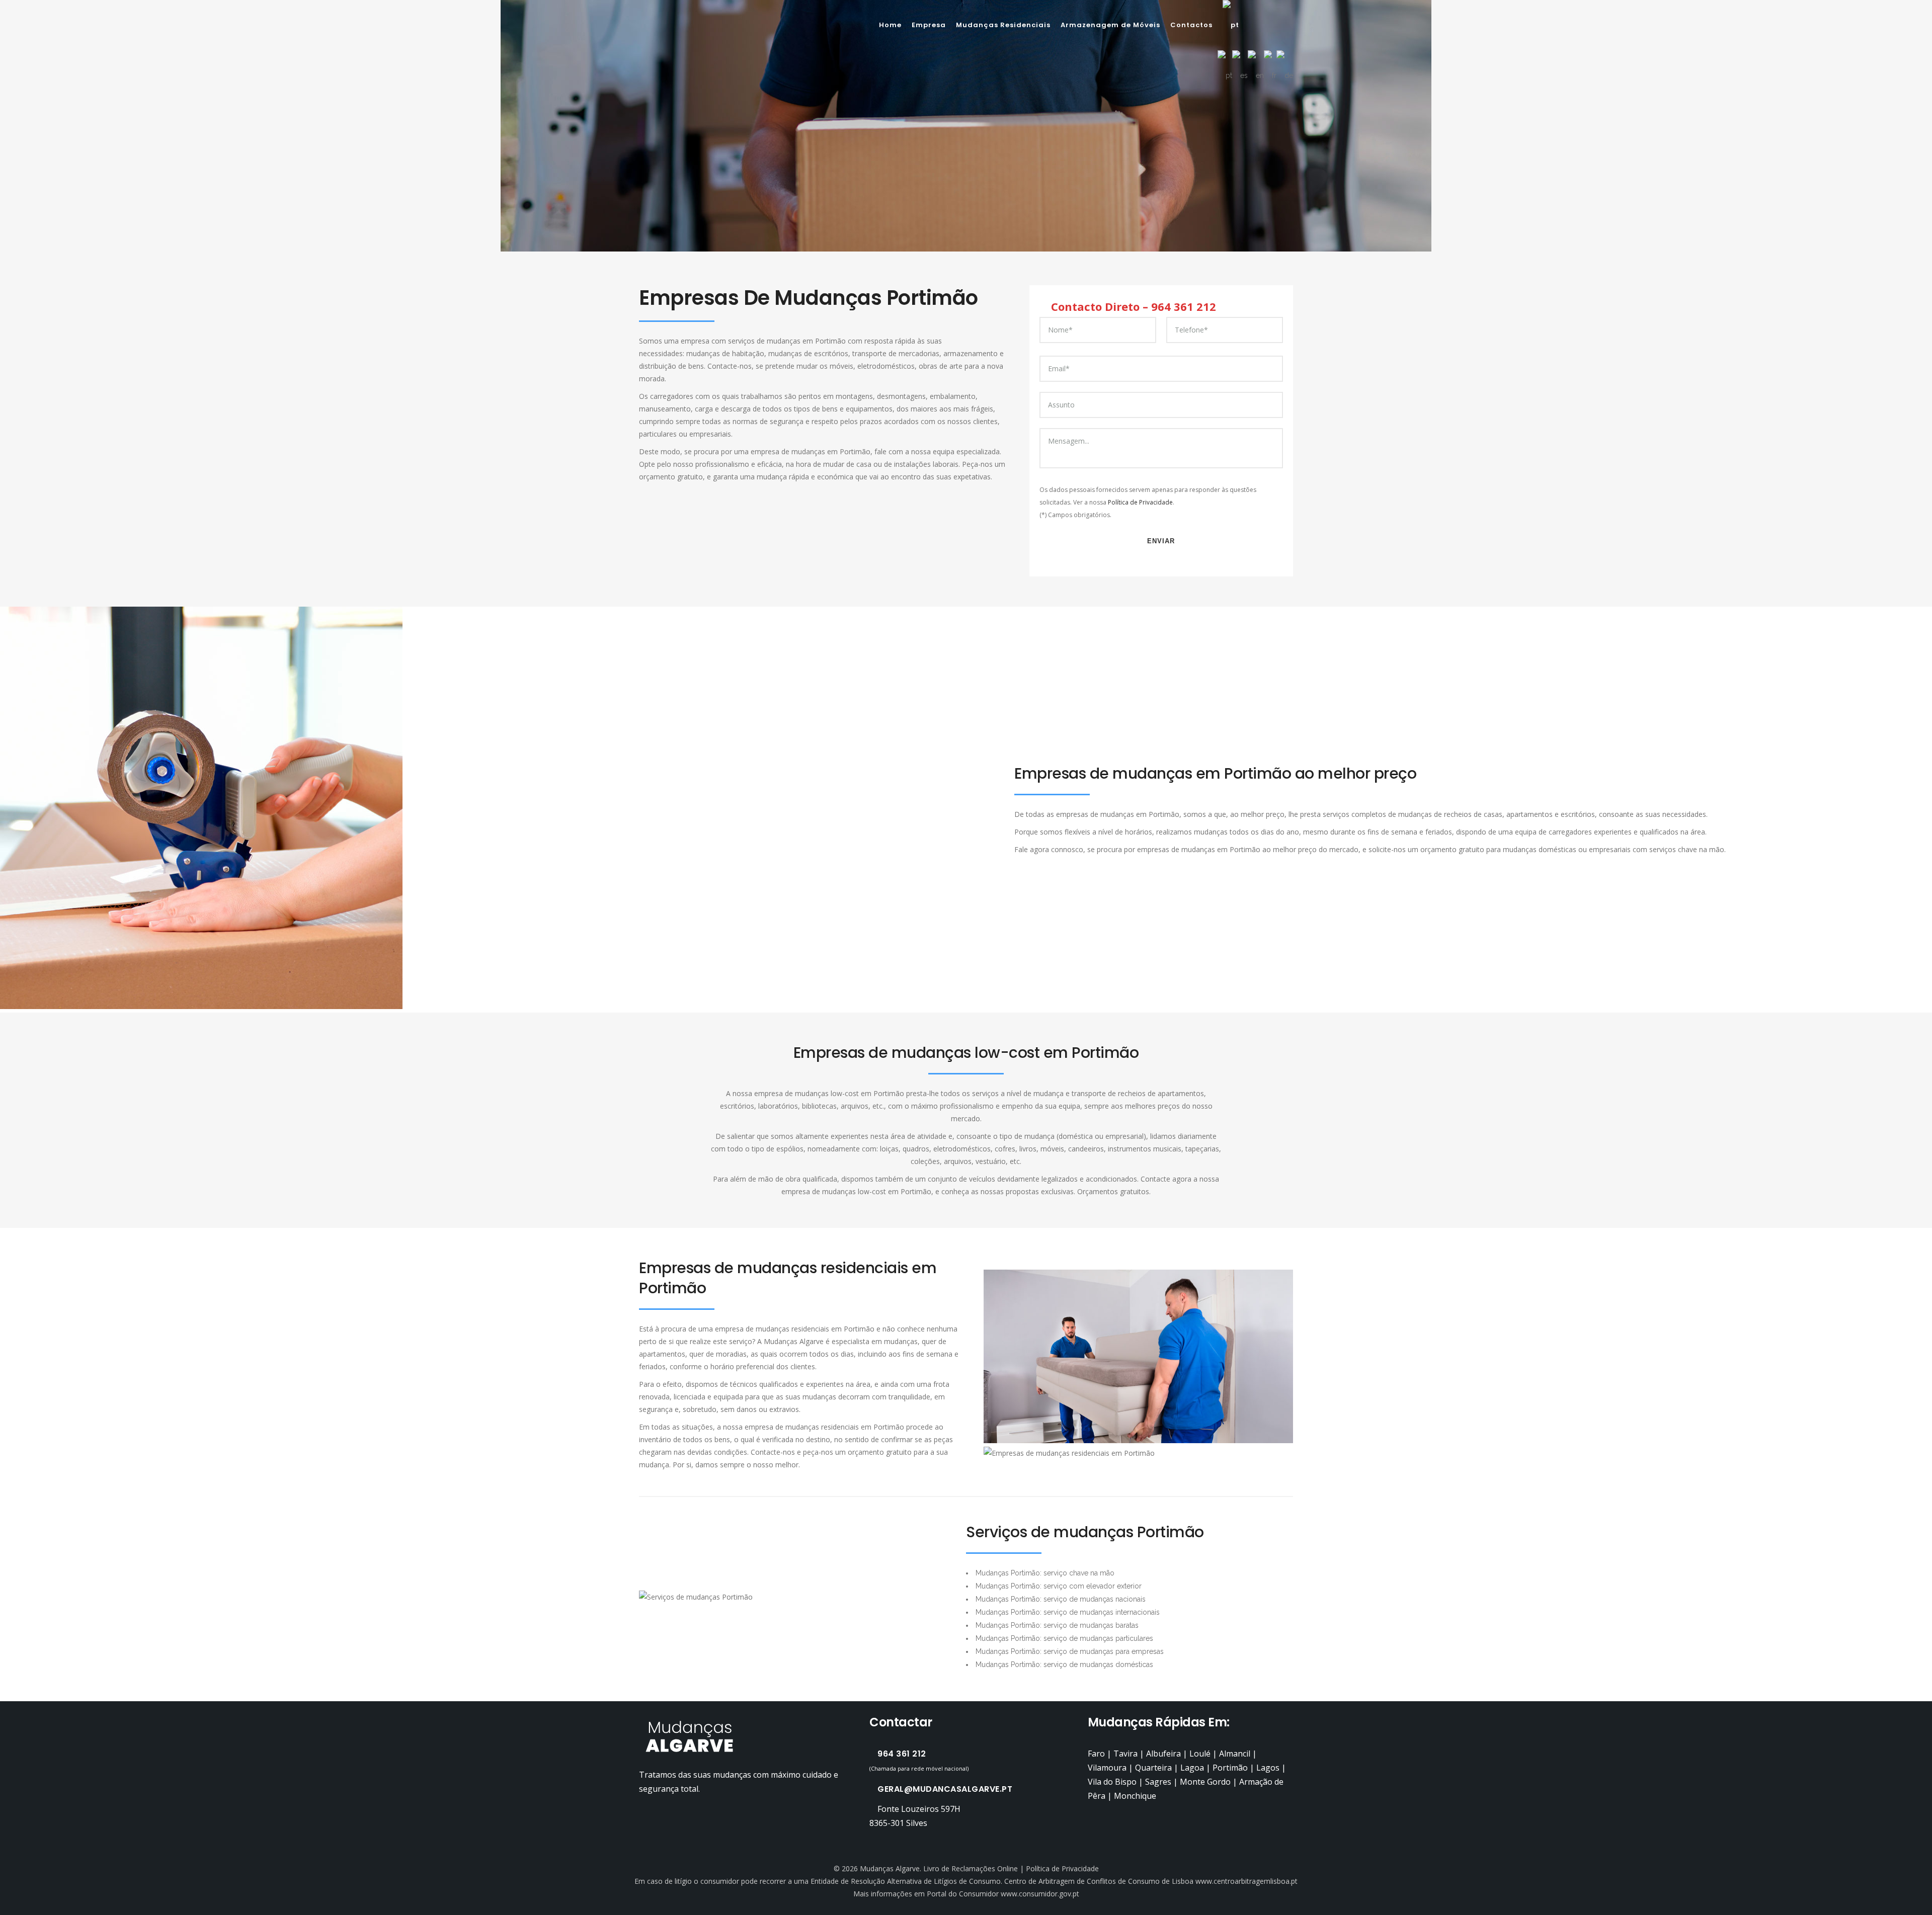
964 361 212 (902, 1754)
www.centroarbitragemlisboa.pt (1246, 1881)
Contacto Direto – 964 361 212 (1132, 306)
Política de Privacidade (1140, 502)
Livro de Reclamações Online (971, 1868)
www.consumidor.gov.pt (1040, 1894)
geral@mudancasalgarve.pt (945, 1789)
